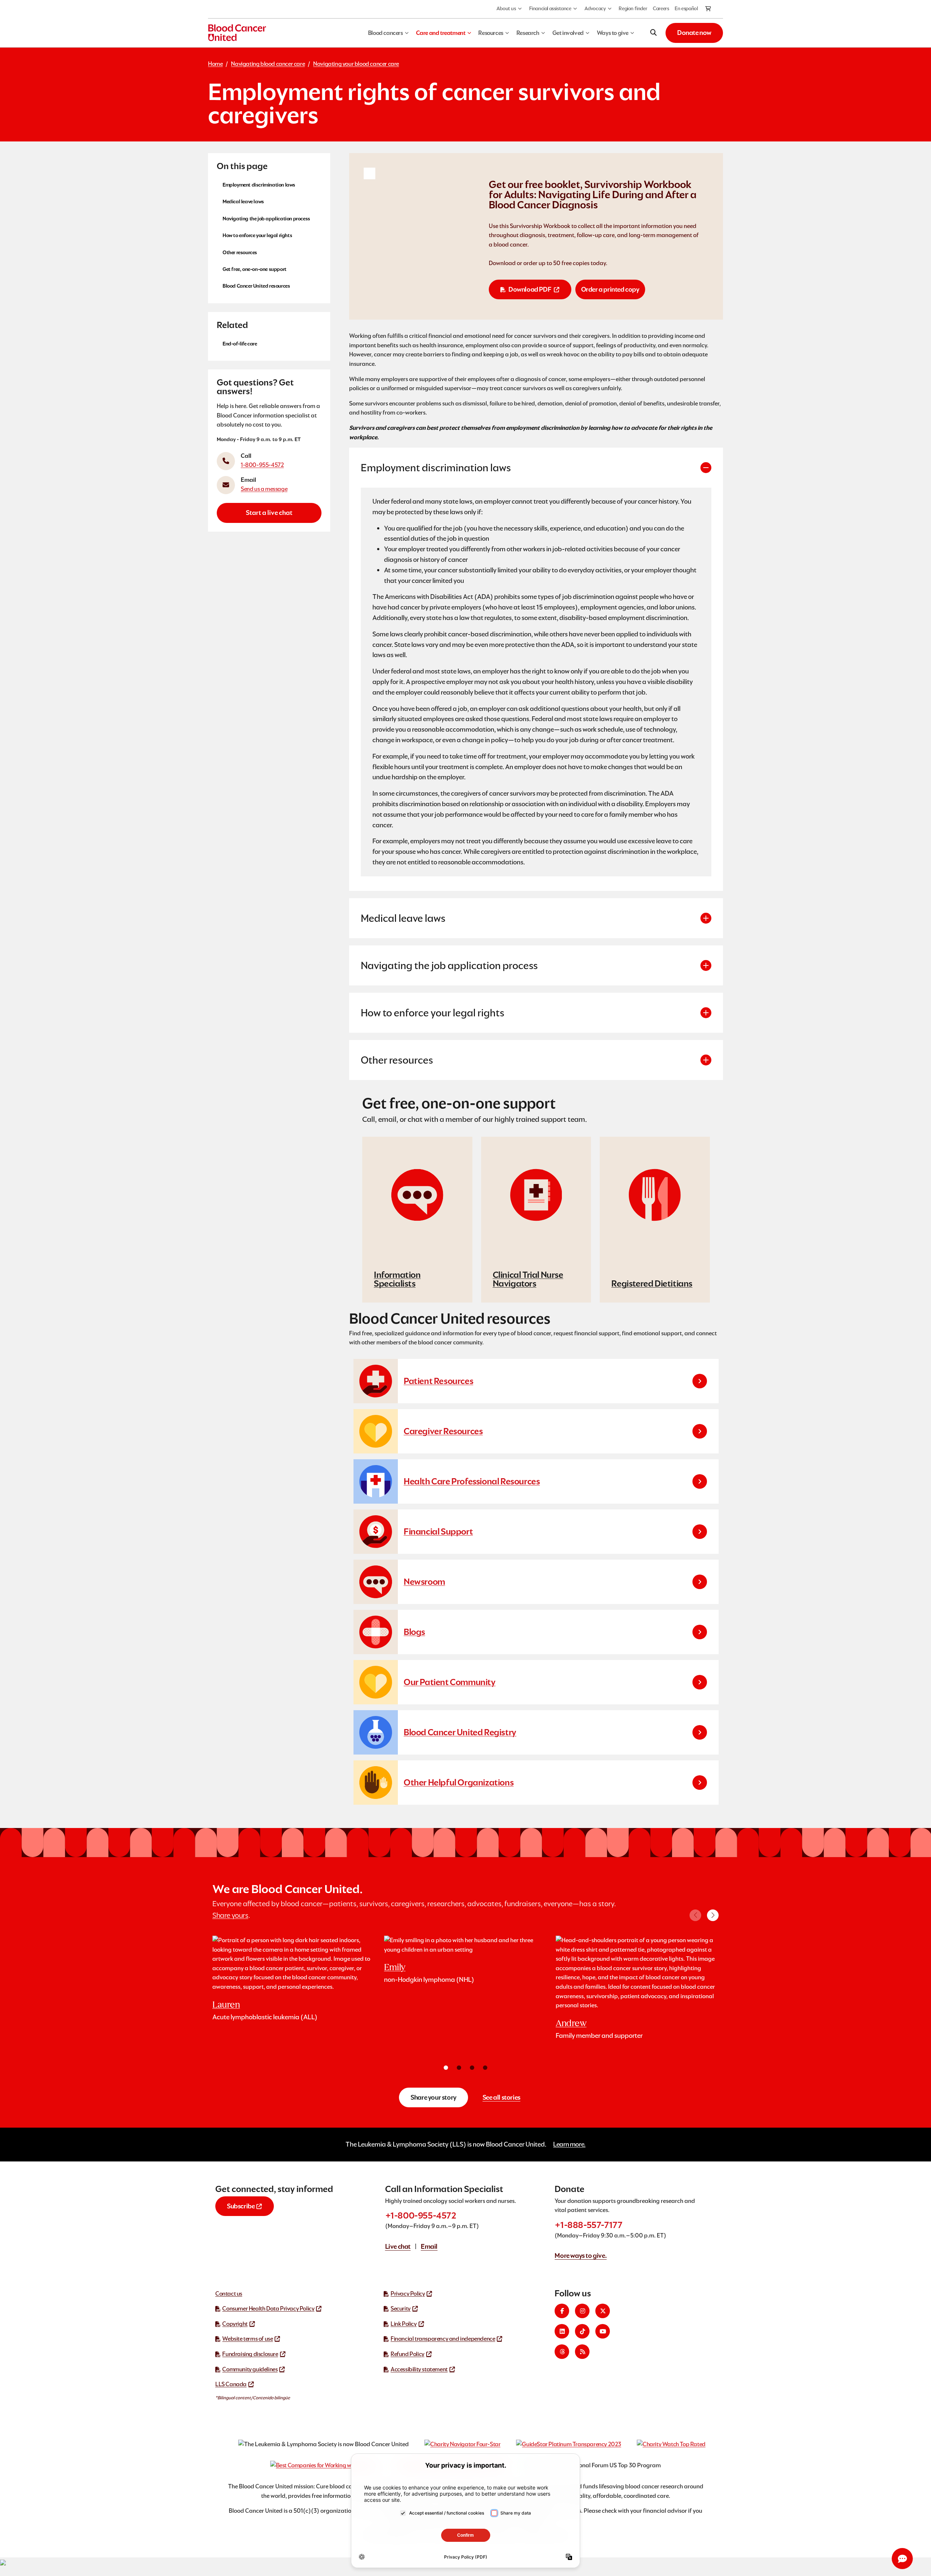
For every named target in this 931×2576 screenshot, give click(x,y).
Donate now (694, 33)
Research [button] (528, 33)
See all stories (502, 2097)
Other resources (240, 252)
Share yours (230, 1915)
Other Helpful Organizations (459, 1782)
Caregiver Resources (443, 1431)
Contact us (229, 2294)
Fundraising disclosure (250, 2354)
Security (401, 2309)
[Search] (654, 33)
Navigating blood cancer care (268, 64)
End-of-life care (240, 343)
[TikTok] (582, 2331)
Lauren (226, 2005)
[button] (713, 1915)
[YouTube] (603, 2331)
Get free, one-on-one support (255, 269)
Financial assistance (550, 8)
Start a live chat (269, 513)
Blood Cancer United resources (256, 286)
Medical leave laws (243, 201)
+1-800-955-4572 (421, 2215)
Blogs (414, 1632)
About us (506, 8)
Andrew (571, 2023)
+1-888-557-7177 (588, 2225)
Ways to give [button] (613, 33)
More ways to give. (581, 2255)
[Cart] (708, 9)
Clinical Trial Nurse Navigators (528, 1279)
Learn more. (569, 2144)
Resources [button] (491, 33)
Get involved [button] (568, 33)
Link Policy (404, 2324)
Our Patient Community (450, 1682)
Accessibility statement (419, 2369)
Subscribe (241, 2206)
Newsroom (424, 1582)
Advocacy (595, 8)
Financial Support (438, 1531)
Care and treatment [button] (441, 33)
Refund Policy (407, 2354)
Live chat (398, 2246)
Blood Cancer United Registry (460, 1732)
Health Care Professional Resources (472, 1481)
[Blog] (582, 2352)
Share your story (433, 2097)
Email (429, 2246)
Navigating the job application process (266, 218)
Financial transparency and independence (443, 2339)
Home (215, 64)
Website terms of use (247, 2339)
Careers (661, 8)
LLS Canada (231, 2384)
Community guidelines (250, 2369)
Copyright (235, 2324)
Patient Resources (438, 1381)
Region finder (633, 8)
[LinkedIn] (562, 2331)
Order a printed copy (610, 289)
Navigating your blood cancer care (356, 64)
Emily (395, 1967)
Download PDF (530, 289)
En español (686, 8)
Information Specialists (397, 1279)
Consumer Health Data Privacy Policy (268, 2309)
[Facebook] (562, 2311)
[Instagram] (582, 2311)
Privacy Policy (408, 2294)
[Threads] (562, 2352)
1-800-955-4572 (262, 465)
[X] (603, 2311)
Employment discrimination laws (259, 185)
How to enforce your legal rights (257, 235)
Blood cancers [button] (385, 33)
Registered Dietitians (652, 1283)
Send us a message (264, 489)
